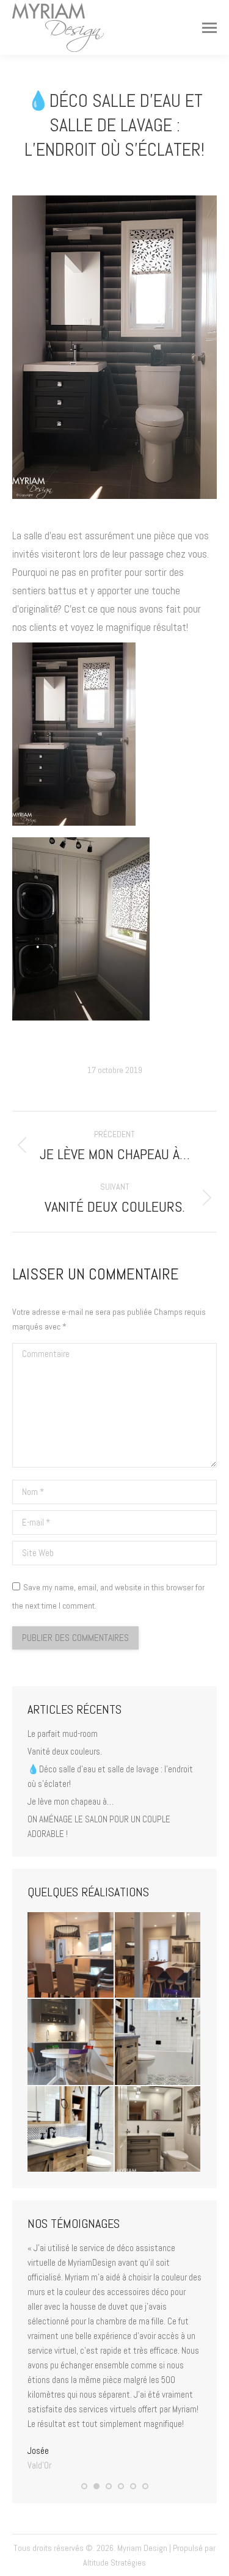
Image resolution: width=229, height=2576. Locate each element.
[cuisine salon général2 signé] (158, 1956)
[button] (84, 2486)
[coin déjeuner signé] (71, 2043)
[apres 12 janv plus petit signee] (158, 2130)
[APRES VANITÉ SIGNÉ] (71, 2130)
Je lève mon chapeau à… (71, 1801)
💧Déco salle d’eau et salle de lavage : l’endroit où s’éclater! (110, 1776)
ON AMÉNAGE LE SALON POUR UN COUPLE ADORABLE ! (99, 1826)
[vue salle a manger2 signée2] (71, 1956)
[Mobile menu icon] (209, 28)
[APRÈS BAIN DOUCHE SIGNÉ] (158, 2043)
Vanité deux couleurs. (65, 1751)
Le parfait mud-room (63, 1734)
